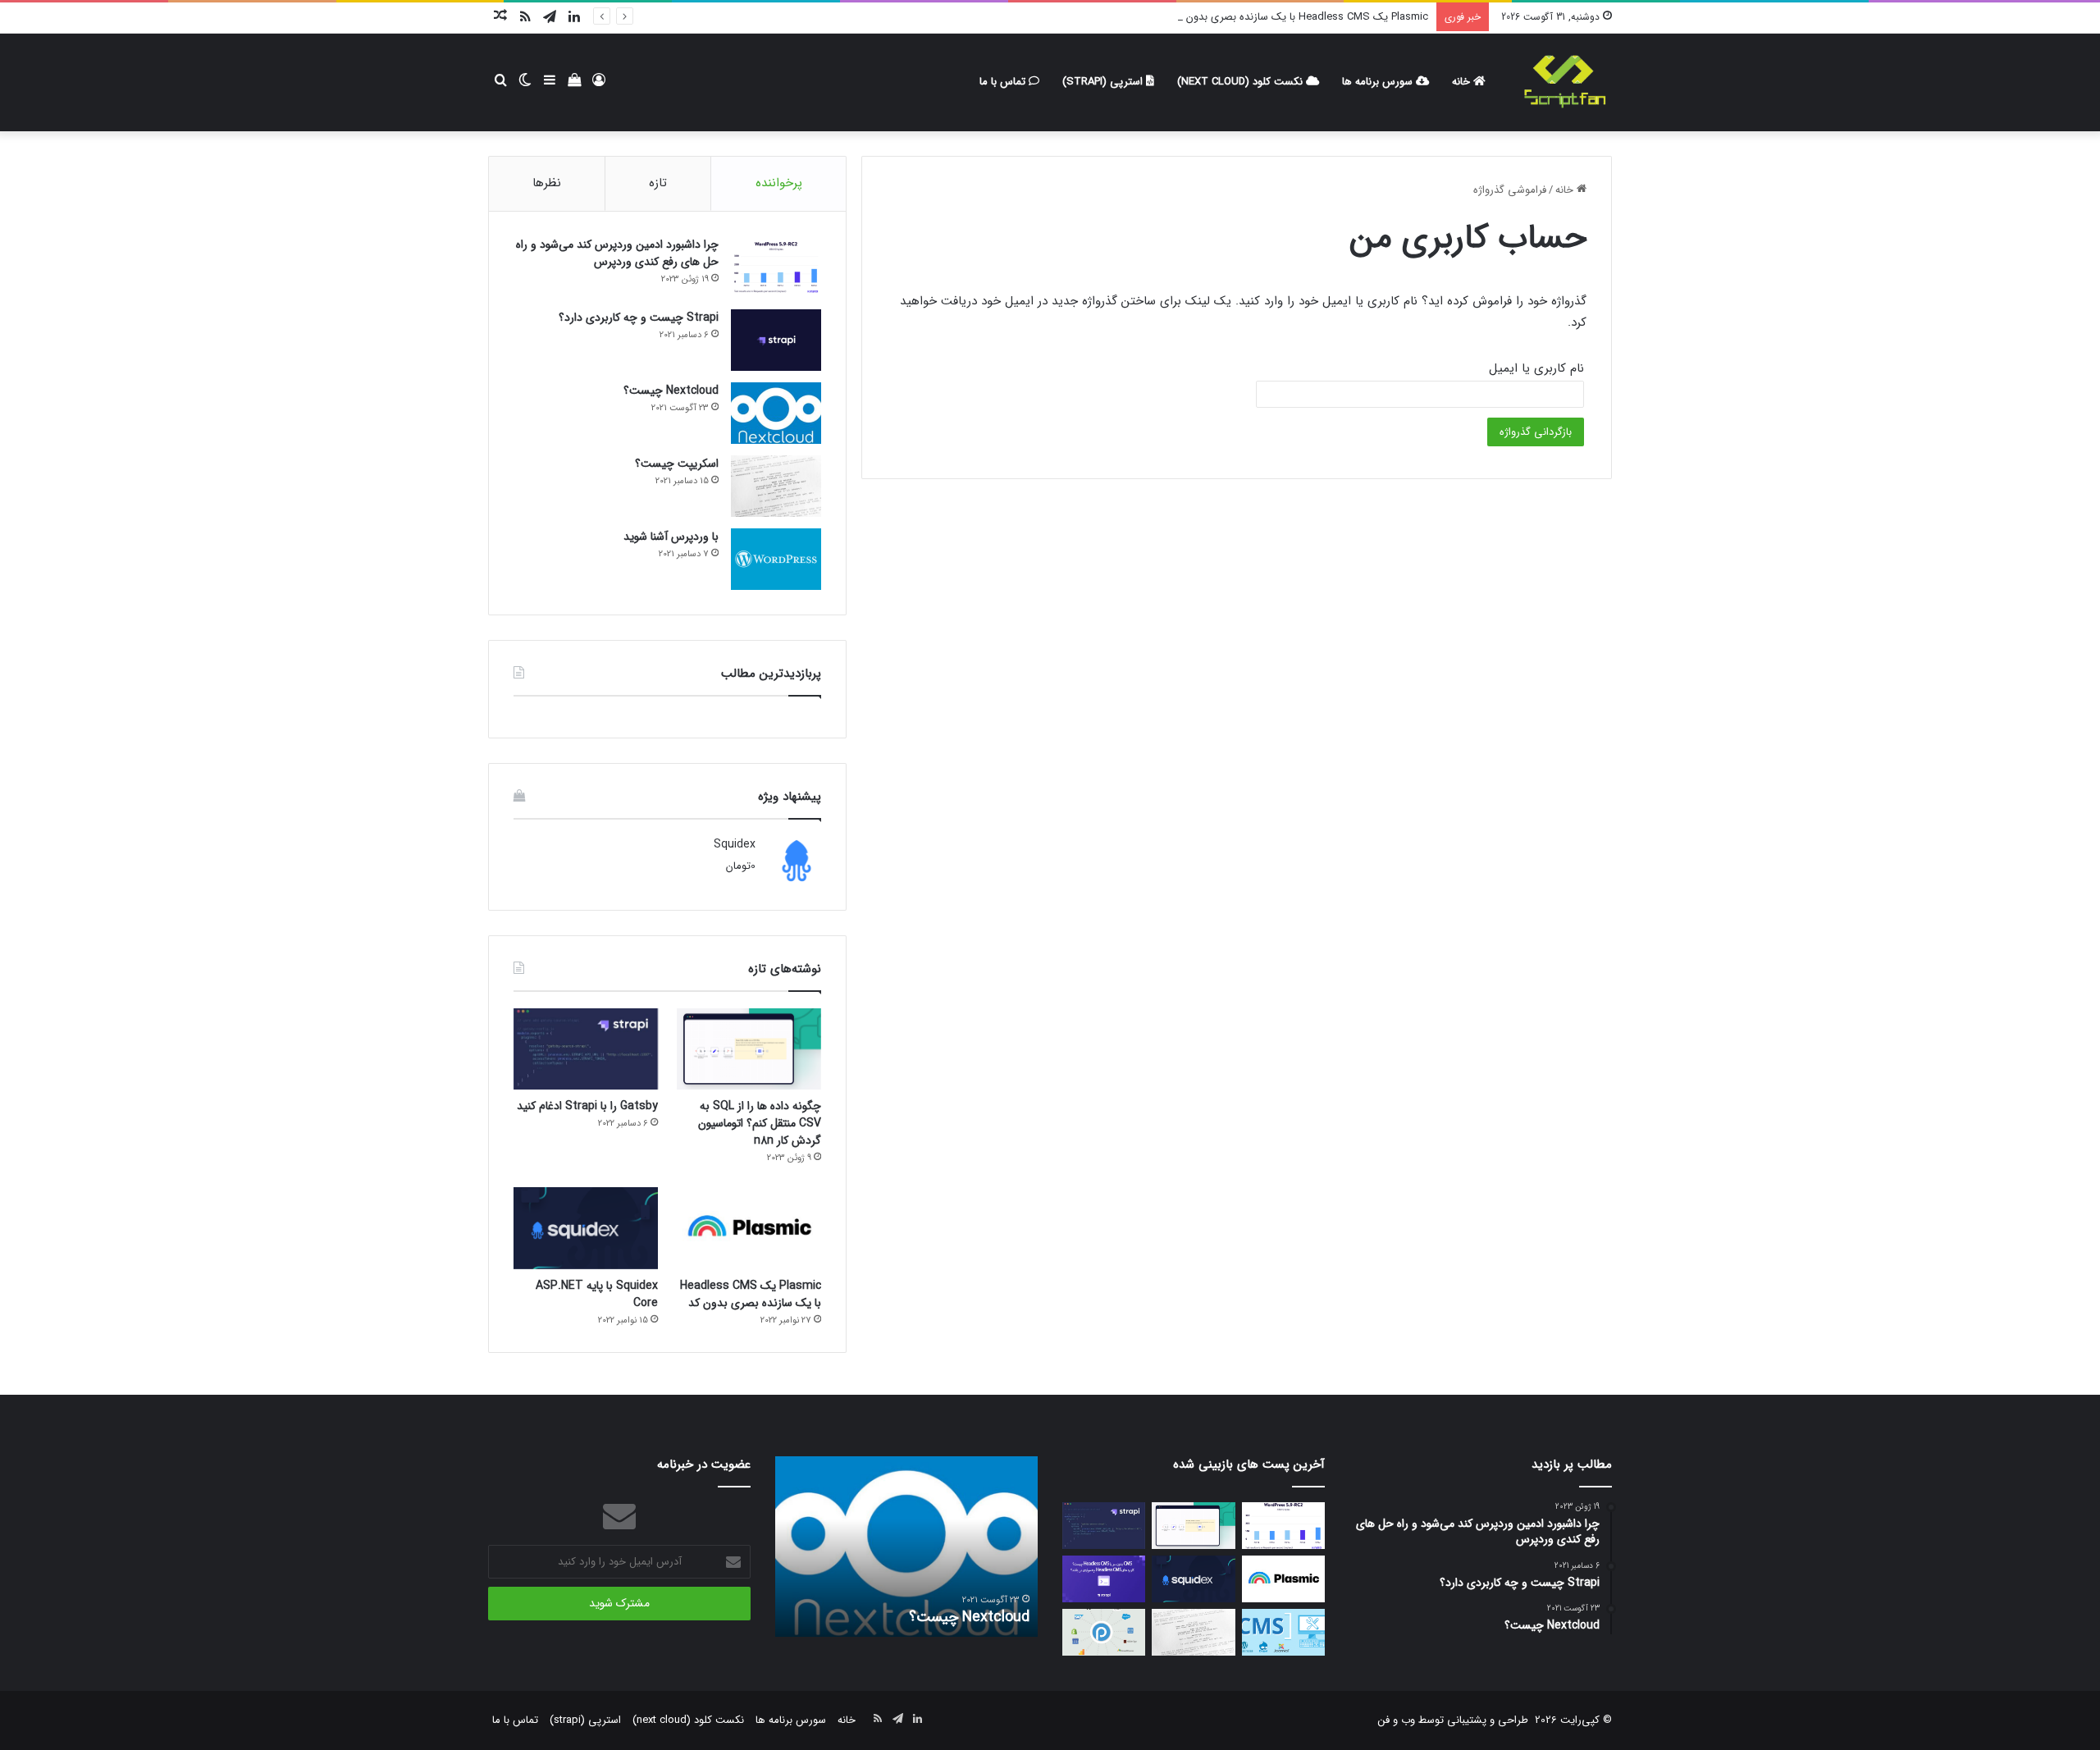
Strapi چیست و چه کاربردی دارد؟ (639, 318)
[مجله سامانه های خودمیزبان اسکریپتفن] (1564, 82)
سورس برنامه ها (1379, 82)
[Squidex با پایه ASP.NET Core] (586, 1228)
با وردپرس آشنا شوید (671, 537)
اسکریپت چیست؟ (677, 464)
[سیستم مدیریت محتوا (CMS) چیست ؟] (1283, 1632)
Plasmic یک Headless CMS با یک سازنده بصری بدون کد (1300, 17)
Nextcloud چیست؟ (671, 391)
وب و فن (1397, 1720)
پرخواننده (779, 183)
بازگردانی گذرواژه (1536, 432)
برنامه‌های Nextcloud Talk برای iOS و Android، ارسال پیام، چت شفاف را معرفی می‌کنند (898, 1597)
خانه (1463, 82)
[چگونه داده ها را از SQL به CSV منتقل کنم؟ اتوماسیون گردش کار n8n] (749, 1049)
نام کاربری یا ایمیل (1536, 368)
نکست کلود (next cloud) (1242, 82)
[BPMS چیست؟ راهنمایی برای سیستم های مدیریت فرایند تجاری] (1104, 1632)
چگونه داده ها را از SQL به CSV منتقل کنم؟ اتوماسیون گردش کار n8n (760, 1123)
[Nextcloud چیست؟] (776, 413)
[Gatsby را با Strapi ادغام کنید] (586, 1049)
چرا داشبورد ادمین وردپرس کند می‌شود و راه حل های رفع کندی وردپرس (617, 253)
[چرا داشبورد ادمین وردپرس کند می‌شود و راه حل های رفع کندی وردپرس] (776, 267)
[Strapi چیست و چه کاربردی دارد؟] (776, 340)
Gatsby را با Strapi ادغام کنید (587, 1106)
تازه (658, 183)
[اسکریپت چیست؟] (776, 486)
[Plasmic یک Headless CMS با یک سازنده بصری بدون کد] (749, 1228)
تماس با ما (1004, 82)
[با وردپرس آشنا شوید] (776, 559)
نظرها (547, 183)
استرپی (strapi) (1104, 82)
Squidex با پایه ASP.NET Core (597, 1294)
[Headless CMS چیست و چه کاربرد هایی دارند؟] (1104, 1579)
